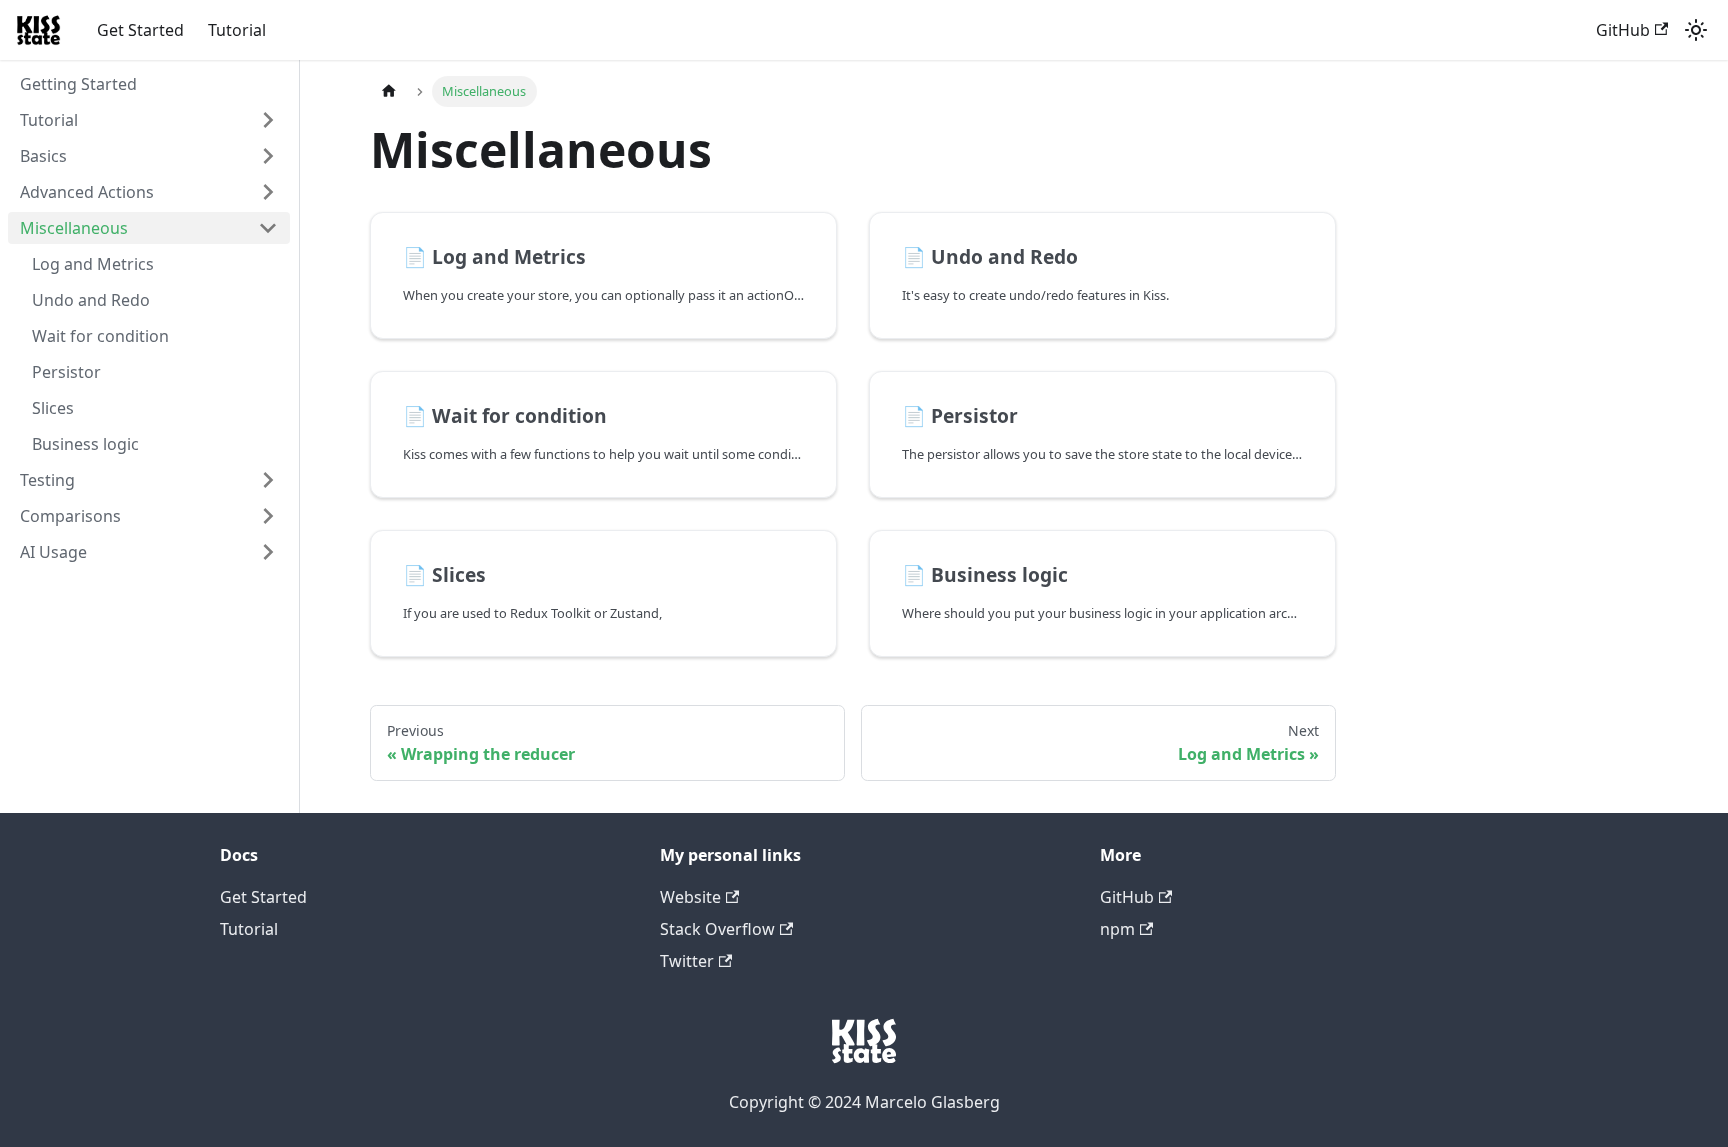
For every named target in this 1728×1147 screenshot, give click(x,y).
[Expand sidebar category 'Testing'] (268, 480)
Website (690, 897)
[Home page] (389, 91)
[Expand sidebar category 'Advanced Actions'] (268, 192)
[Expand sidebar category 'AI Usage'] (268, 552)
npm (1117, 929)
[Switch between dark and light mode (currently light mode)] (1696, 30)
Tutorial (237, 30)
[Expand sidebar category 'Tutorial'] (268, 120)
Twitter (687, 961)
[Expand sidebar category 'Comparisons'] (268, 516)
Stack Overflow (717, 929)
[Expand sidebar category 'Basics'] (268, 156)
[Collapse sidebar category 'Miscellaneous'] (268, 228)
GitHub (1623, 30)
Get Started (140, 30)
